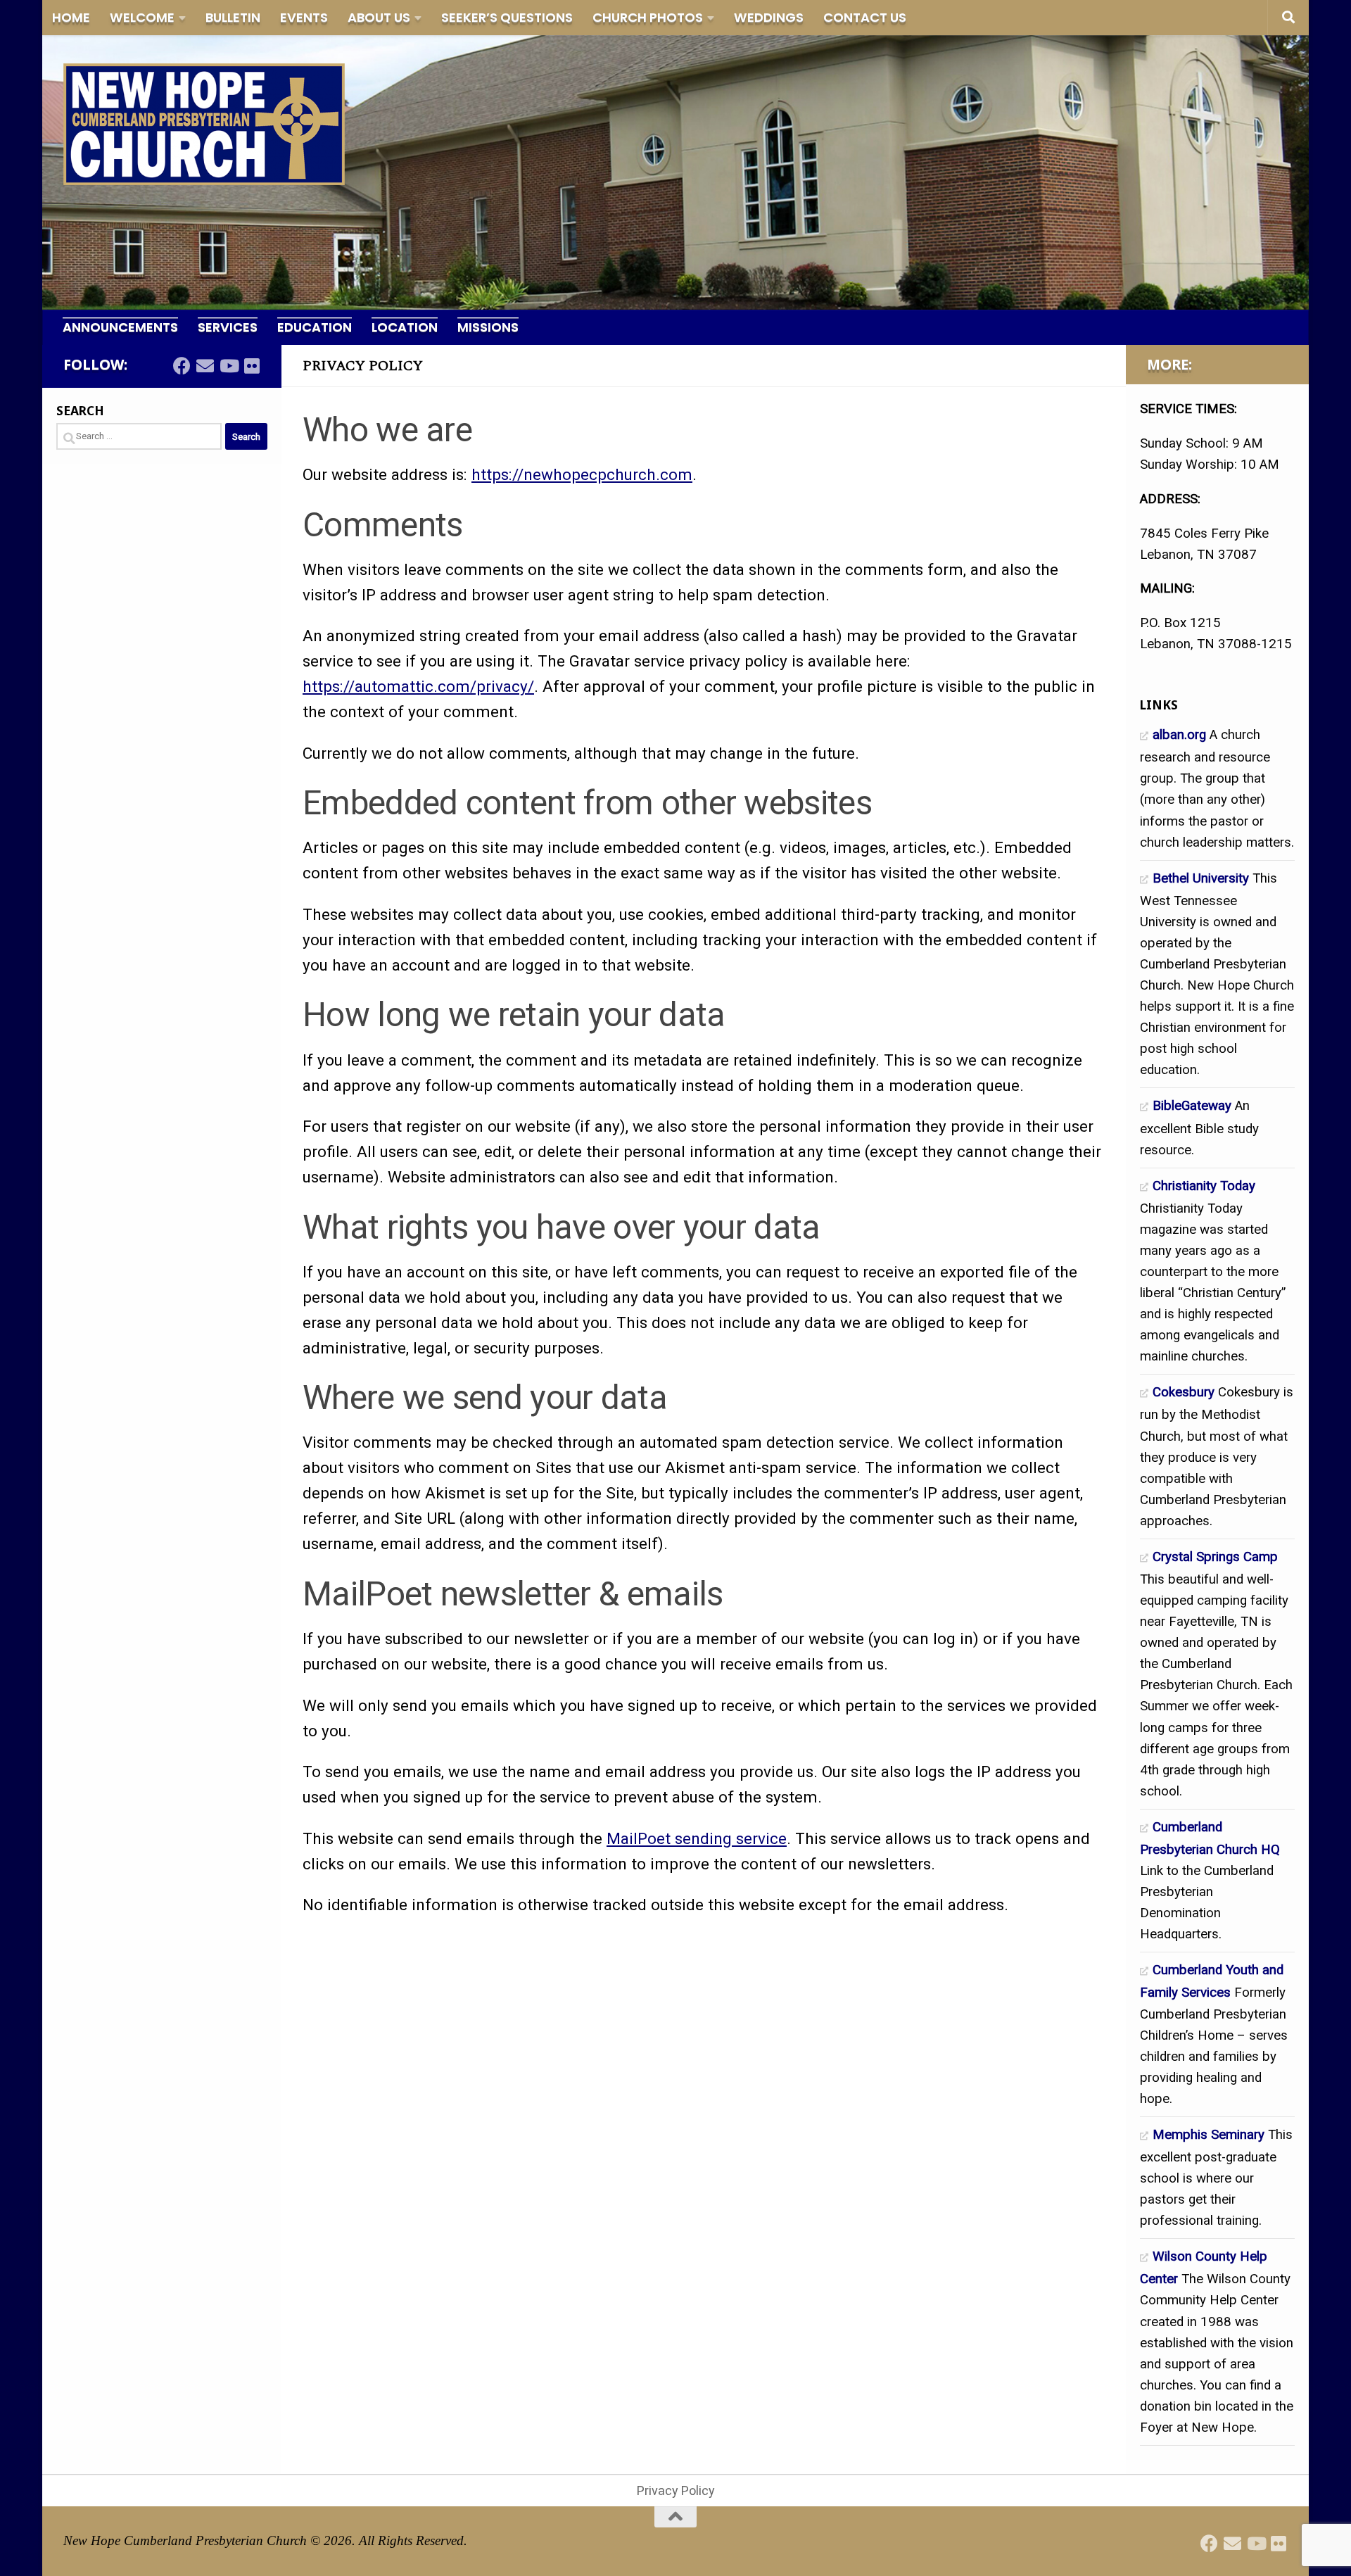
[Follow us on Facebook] (182, 366)
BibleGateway (1192, 1106)
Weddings (769, 17)
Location (405, 327)
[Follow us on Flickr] (252, 366)
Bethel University (1201, 878)
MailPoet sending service (697, 1838)
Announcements (120, 327)
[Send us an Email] (205, 366)
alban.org (1179, 735)
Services (228, 327)
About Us (379, 17)
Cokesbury (1184, 1392)
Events (304, 17)
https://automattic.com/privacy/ (418, 686)
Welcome (142, 17)
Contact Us (865, 17)
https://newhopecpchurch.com (582, 474)
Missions (488, 327)
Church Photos (648, 17)
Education (315, 327)
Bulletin (233, 17)
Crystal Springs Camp (1215, 1557)
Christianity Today (1204, 1186)
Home (71, 17)
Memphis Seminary (1209, 2135)
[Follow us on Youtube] (228, 366)
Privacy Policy (676, 2490)
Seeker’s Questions (507, 17)
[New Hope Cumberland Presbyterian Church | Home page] (204, 124)
